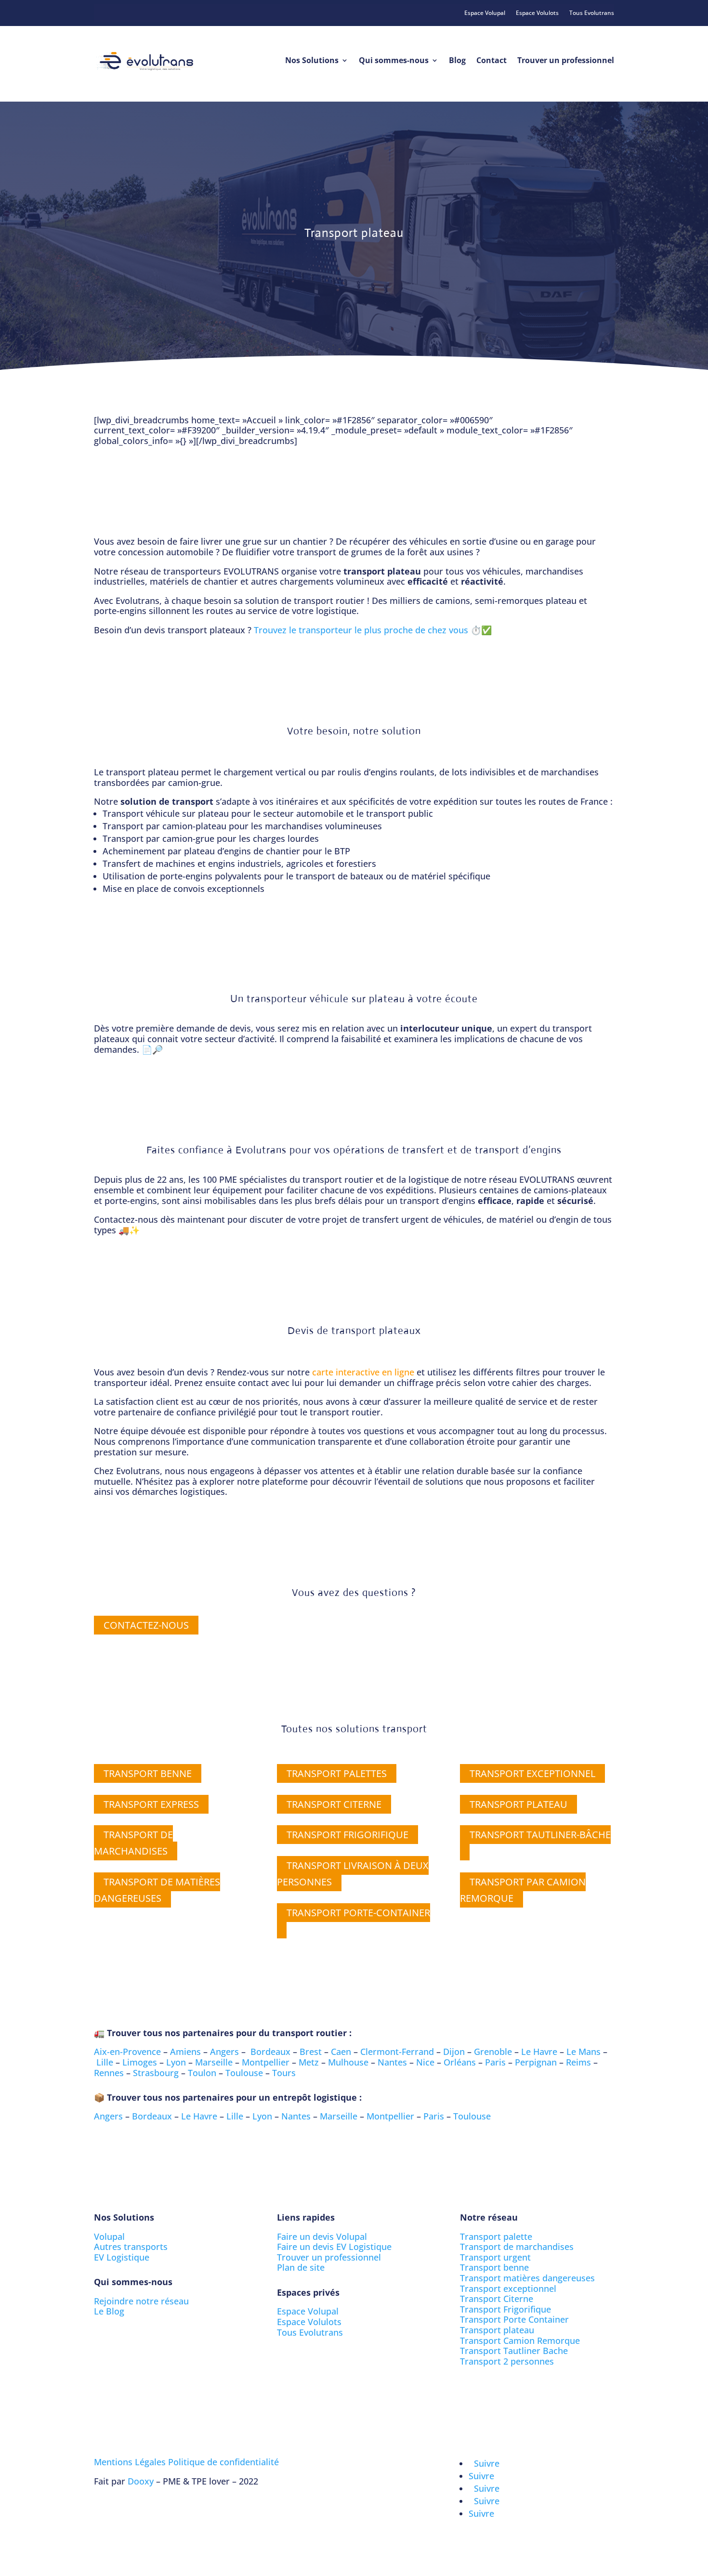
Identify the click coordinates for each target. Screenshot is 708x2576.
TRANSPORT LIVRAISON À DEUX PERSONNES (353, 1874)
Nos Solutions (312, 60)
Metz (309, 2062)
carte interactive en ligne (363, 1372)
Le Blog (109, 2311)
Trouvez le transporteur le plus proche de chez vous (361, 630)
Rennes (109, 2073)
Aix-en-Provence (127, 2052)
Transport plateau (497, 2330)
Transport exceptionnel (508, 2288)
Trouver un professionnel (566, 60)
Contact (492, 60)
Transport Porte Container (514, 2319)
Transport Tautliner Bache (514, 2351)
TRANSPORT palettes (337, 1773)
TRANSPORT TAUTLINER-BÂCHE (540, 1835)
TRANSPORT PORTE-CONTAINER (358, 1913)
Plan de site (301, 2267)
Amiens (185, 2052)
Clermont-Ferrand (397, 2052)
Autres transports (131, 2247)
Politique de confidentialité (223, 2462)
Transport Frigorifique (505, 2309)
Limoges (140, 2062)
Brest (311, 2052)
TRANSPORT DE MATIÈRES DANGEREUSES (157, 1890)
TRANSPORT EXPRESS (151, 1804)
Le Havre (539, 2052)
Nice (425, 2062)
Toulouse (244, 2073)
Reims (578, 2062)
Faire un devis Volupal (322, 2236)
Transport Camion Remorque (520, 2341)
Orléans (460, 2062)
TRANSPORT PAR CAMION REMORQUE (523, 1890)
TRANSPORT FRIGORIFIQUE (347, 1835)
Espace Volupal (485, 13)
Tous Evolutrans (592, 13)
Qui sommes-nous (394, 60)
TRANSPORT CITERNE (334, 1804)
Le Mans (583, 2052)
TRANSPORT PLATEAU (518, 1804)
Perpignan (536, 2062)
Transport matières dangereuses (527, 2278)
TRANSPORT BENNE (148, 1773)
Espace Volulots (537, 13)
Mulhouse (348, 2062)
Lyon (176, 2062)
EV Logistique (122, 2257)
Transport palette (496, 2236)
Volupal (109, 2236)
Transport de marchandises (517, 2247)
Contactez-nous (146, 1625)
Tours (284, 2073)
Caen (341, 2052)
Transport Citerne (497, 2299)
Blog (457, 60)
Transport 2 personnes (507, 2361)
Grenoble (493, 2052)
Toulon (202, 2073)
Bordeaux (270, 2052)
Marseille (214, 2062)
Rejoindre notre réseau (141, 2301)
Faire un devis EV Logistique (334, 2247)
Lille (105, 2062)
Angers (224, 2052)
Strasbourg (156, 2073)
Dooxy (141, 2481)
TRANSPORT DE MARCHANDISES (133, 1843)
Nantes (392, 2062)
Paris (495, 2062)
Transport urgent (495, 2257)
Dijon (454, 2052)
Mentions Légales (130, 2462)
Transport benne (494, 2267)
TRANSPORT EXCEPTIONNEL (532, 1773)
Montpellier (266, 2062)
